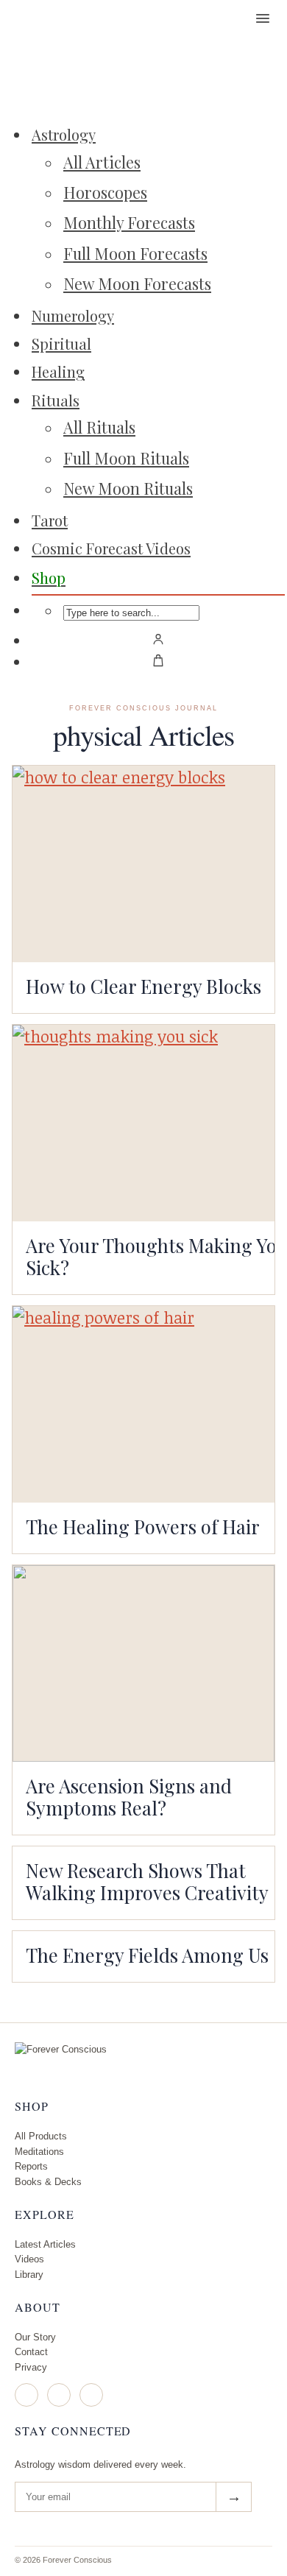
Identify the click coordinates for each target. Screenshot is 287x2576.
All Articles (102, 162)
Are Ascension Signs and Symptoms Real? (129, 1796)
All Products (41, 2136)
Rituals (56, 400)
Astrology (64, 134)
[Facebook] (59, 2395)
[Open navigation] (263, 18)
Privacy (31, 2367)
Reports (31, 2166)
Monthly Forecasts (129, 222)
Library (29, 2275)
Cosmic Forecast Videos (111, 548)
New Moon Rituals (128, 488)
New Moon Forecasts (137, 283)
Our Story (35, 2337)
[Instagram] (26, 2395)
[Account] (158, 639)
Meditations (39, 2152)
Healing (58, 371)
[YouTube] (91, 2395)
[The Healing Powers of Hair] (143, 1404)
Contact (31, 2352)
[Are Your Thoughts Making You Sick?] (143, 1123)
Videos (29, 2259)
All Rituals (99, 427)
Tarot (50, 520)
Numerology (73, 315)
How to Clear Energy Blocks (143, 986)
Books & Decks (48, 2182)
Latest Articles (45, 2244)
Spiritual (61, 343)
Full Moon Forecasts (135, 253)
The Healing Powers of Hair (143, 1526)
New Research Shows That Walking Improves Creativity (147, 1881)
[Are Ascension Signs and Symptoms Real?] (143, 1663)
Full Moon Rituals (126, 458)
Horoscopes (105, 192)
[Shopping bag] (158, 660)
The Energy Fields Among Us (147, 1955)
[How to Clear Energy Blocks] (143, 864)
